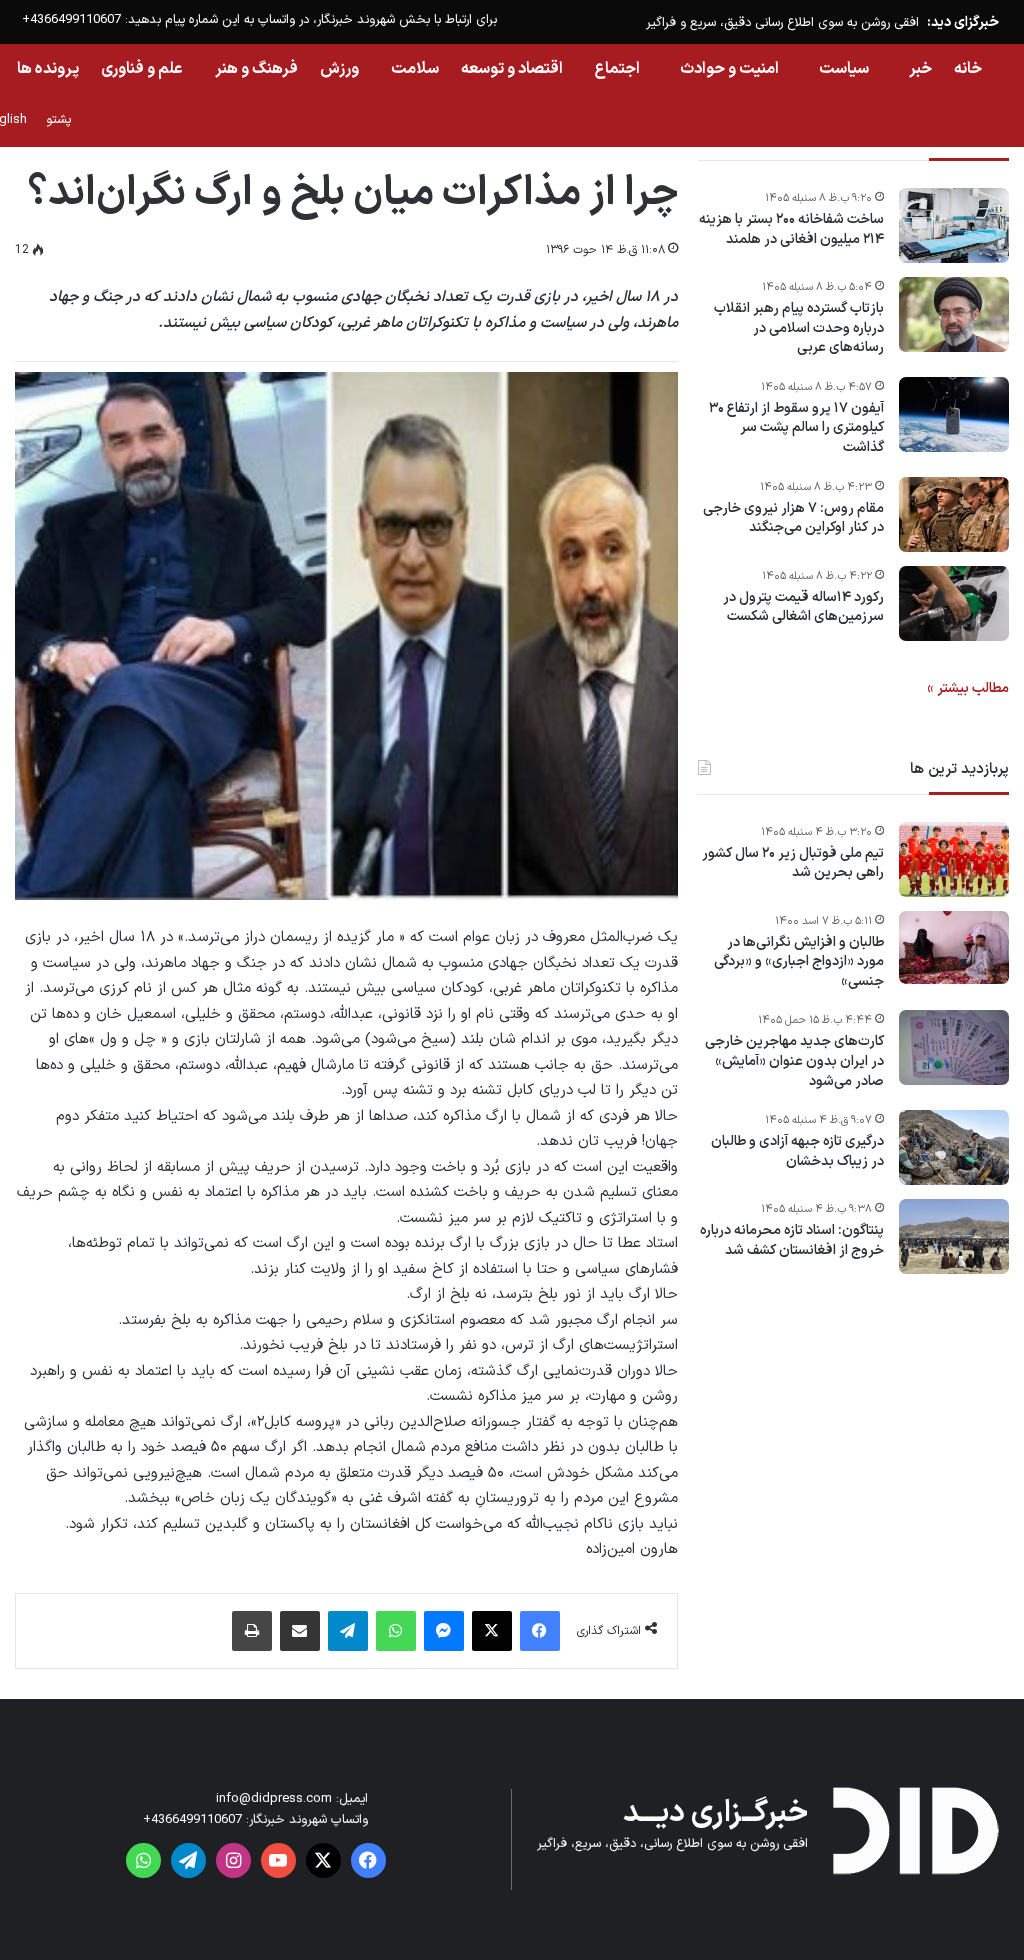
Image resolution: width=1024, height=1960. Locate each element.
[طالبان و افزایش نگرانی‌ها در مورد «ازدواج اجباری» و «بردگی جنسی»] (954, 948)
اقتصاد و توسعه (512, 69)
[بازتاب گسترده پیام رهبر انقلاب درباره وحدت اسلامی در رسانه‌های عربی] (954, 314)
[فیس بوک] (540, 1631)
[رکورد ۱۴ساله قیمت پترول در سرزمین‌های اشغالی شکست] (954, 603)
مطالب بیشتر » (968, 688)
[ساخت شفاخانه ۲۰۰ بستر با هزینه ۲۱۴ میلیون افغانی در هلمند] (954, 225)
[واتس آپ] (396, 1631)
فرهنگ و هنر (256, 69)
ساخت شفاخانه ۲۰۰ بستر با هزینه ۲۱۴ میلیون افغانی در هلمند (791, 229)
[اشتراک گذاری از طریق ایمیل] (300, 1631)
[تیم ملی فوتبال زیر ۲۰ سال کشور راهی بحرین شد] (954, 859)
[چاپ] (252, 1631)
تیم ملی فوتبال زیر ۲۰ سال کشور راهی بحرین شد (793, 863)
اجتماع (617, 69)
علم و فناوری (142, 69)
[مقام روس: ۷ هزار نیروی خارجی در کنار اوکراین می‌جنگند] (954, 514)
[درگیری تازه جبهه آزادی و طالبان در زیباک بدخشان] (954, 1147)
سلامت (415, 69)
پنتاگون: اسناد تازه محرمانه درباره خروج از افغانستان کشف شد (792, 1240)
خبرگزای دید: (963, 22)
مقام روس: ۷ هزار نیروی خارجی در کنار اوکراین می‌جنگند (793, 518)
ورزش (339, 69)
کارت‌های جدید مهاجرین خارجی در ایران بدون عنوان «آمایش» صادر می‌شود (794, 1061)
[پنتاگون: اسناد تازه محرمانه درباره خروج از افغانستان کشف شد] (954, 1236)
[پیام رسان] (444, 1631)
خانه (968, 69)
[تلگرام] (348, 1631)
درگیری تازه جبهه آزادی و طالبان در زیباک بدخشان (797, 1151)
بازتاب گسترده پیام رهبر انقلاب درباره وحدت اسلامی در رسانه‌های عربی (799, 328)
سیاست (844, 69)
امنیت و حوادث (729, 69)
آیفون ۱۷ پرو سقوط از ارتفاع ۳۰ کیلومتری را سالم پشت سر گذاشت (796, 428)
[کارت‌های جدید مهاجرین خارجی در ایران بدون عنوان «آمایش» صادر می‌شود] (954, 1047)
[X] (492, 1631)
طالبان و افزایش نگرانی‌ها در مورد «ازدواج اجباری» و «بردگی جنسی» (799, 962)
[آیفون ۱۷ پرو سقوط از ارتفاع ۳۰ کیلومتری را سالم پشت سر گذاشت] (954, 414)
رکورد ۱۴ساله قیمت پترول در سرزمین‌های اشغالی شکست (803, 607)
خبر (920, 69)
